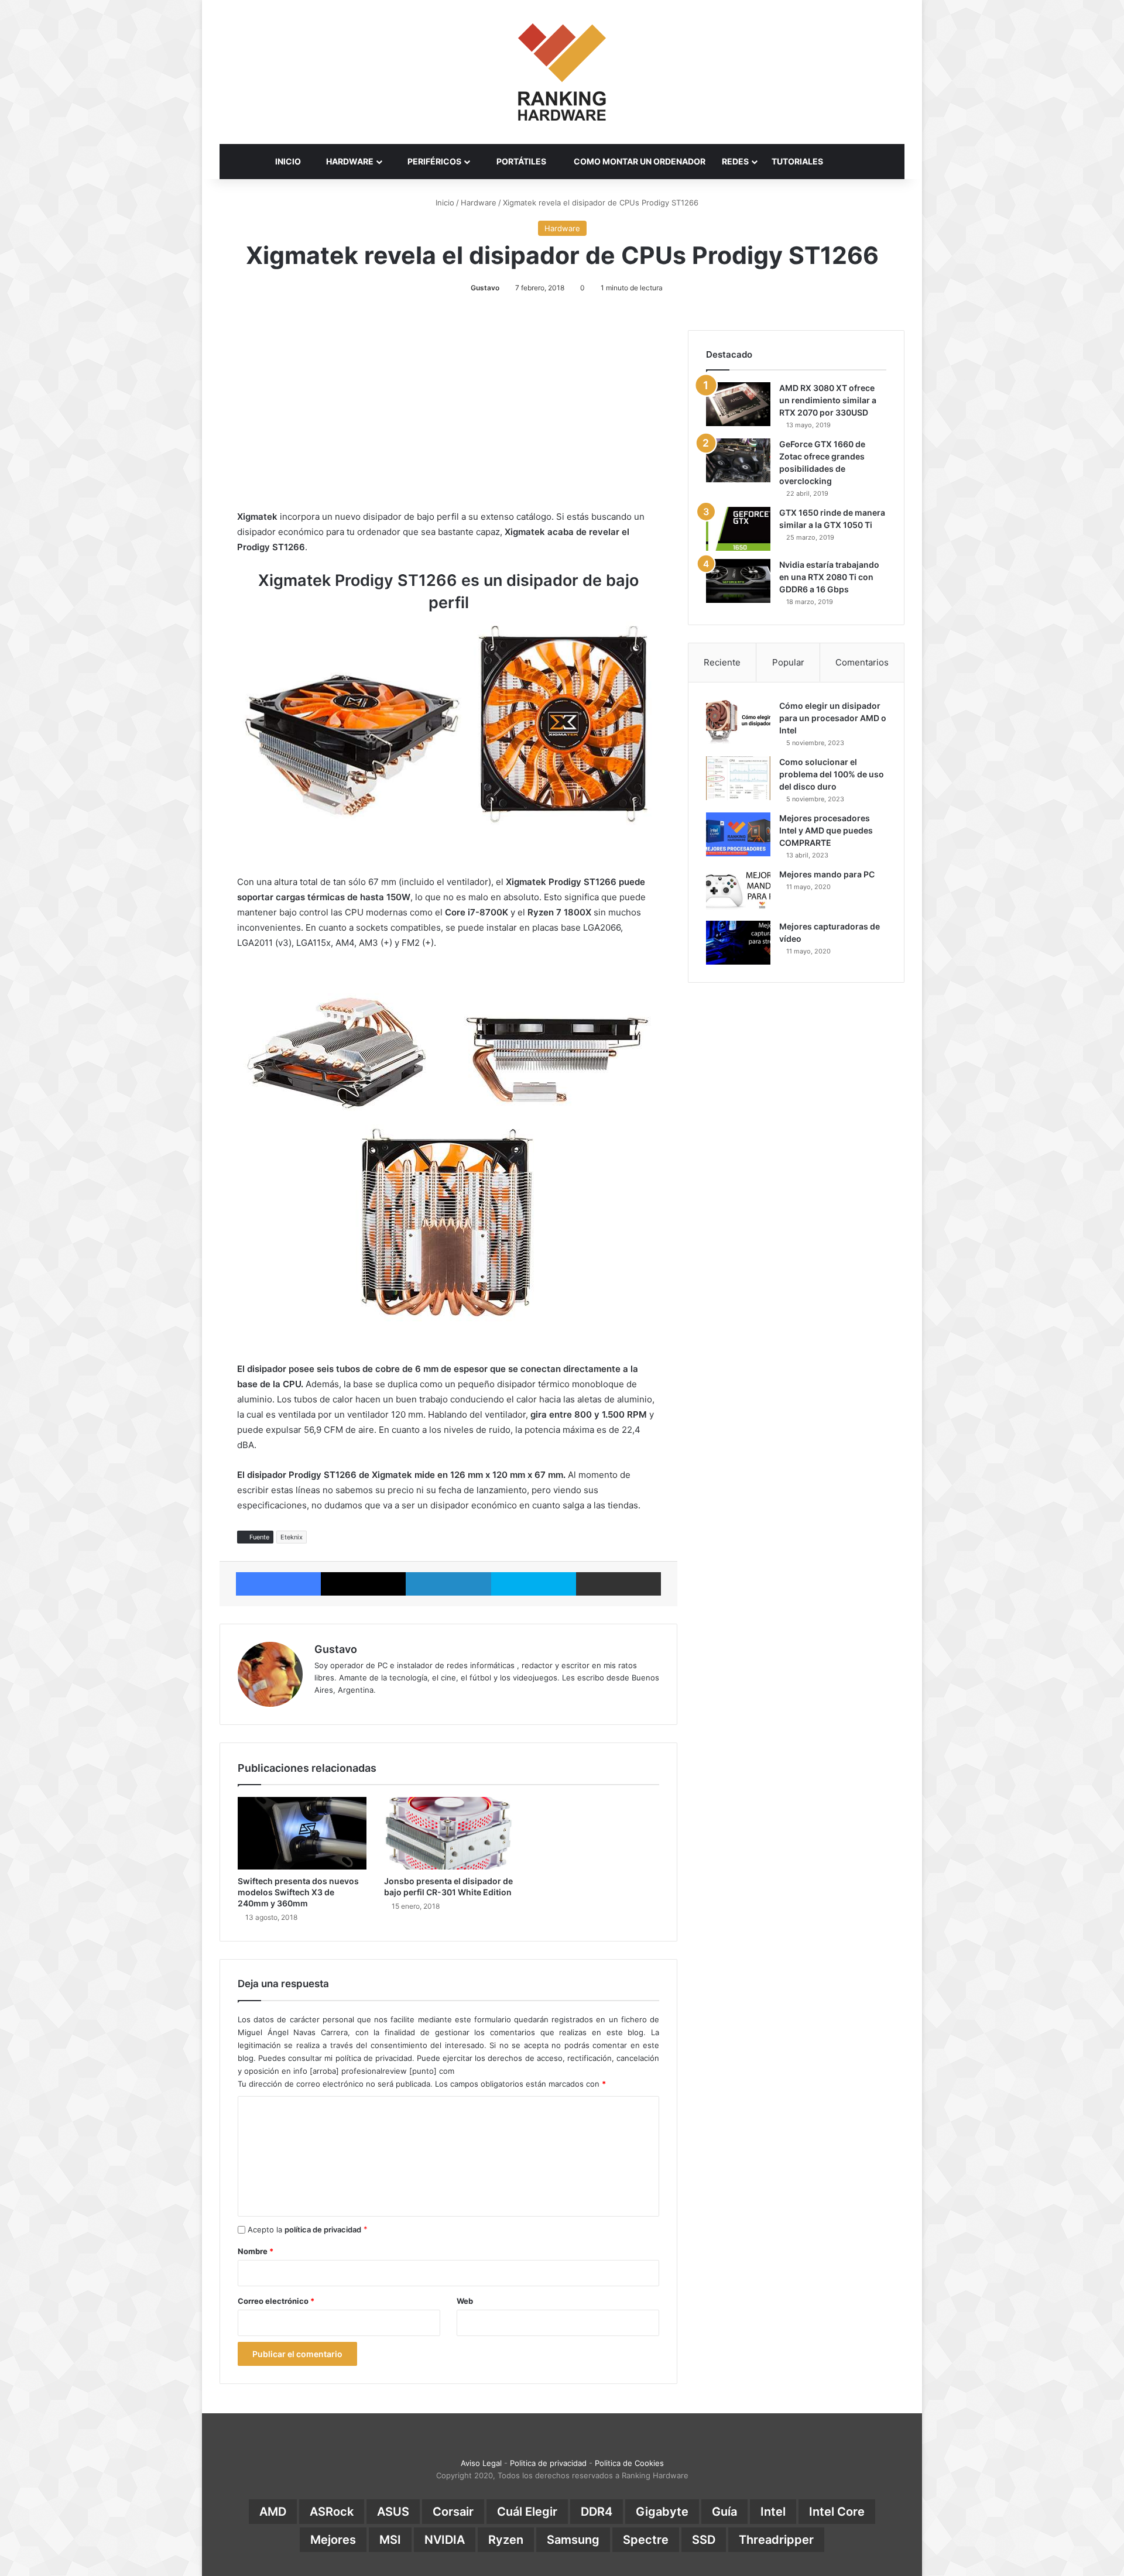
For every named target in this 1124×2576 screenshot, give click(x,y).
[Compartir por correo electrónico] (618, 1584)
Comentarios (862, 662)
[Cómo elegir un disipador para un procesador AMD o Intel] (738, 722)
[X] (363, 1584)
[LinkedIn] (448, 1584)
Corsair (453, 2512)
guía (724, 2512)
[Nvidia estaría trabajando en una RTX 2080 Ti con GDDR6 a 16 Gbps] (738, 581)
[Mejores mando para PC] (738, 891)
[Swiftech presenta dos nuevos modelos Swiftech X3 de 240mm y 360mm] (302, 1833)
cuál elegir (527, 2512)
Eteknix (292, 1537)
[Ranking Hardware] (562, 72)
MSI (390, 2540)
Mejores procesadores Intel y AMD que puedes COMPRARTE (826, 830)
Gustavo (485, 288)
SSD (704, 2540)
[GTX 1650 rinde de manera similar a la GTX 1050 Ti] (738, 529)
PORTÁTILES (520, 161)
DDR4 (597, 2512)
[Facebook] (278, 1584)
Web (465, 2301)
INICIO (288, 161)
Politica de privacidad (548, 2463)
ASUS (393, 2512)
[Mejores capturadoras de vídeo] (738, 943)
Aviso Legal (481, 2463)
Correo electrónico (276, 2301)
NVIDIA (445, 2540)
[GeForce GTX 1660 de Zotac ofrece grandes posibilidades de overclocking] (738, 460)
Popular (788, 662)
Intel (773, 2512)
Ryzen (506, 2540)
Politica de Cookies (629, 2463)
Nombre (256, 2251)
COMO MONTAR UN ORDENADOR (639, 161)
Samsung (573, 2540)
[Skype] (534, 1584)
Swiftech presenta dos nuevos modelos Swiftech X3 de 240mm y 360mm (298, 1892)
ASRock (332, 2512)
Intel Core (837, 2512)
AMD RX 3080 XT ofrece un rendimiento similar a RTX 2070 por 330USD (828, 400)
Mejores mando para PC (827, 874)
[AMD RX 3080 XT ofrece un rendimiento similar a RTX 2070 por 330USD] (738, 404)
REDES (735, 161)
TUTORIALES (797, 161)
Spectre (646, 2540)
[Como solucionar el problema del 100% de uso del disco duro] (738, 778)
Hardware (479, 203)
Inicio (444, 203)
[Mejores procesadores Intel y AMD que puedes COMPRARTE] (738, 834)
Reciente (722, 662)
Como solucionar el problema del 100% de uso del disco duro (832, 774)
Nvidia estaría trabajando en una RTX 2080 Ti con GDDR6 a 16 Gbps (829, 577)
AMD (273, 2512)
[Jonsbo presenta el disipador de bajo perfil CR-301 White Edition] (448, 1833)
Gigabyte (662, 2512)
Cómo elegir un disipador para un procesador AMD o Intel (833, 718)
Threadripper (776, 2540)
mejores (333, 2540)
